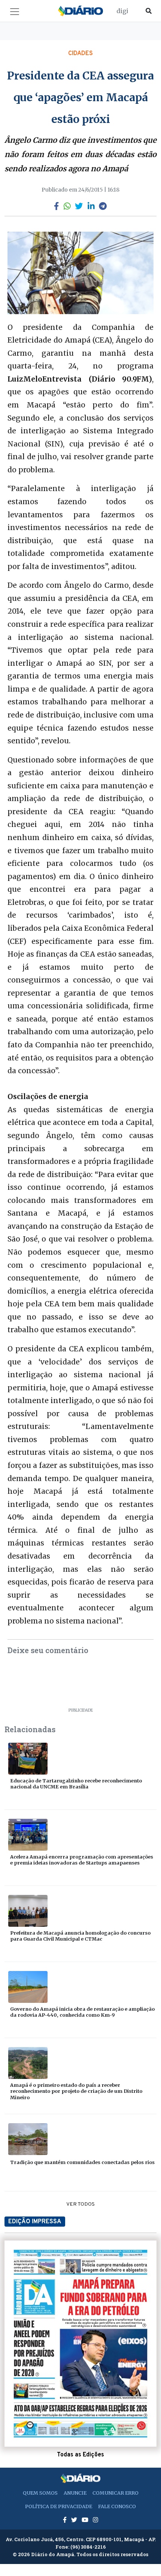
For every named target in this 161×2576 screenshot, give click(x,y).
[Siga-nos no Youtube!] (86, 2520)
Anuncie (75, 2493)
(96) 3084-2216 (88, 2547)
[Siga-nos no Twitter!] (75, 2520)
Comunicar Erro (116, 2493)
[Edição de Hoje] (80, 2344)
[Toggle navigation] (15, 12)
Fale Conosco (117, 2506)
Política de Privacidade (59, 2506)
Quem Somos (40, 2493)
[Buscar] (149, 11)
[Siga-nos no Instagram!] (95, 2520)
